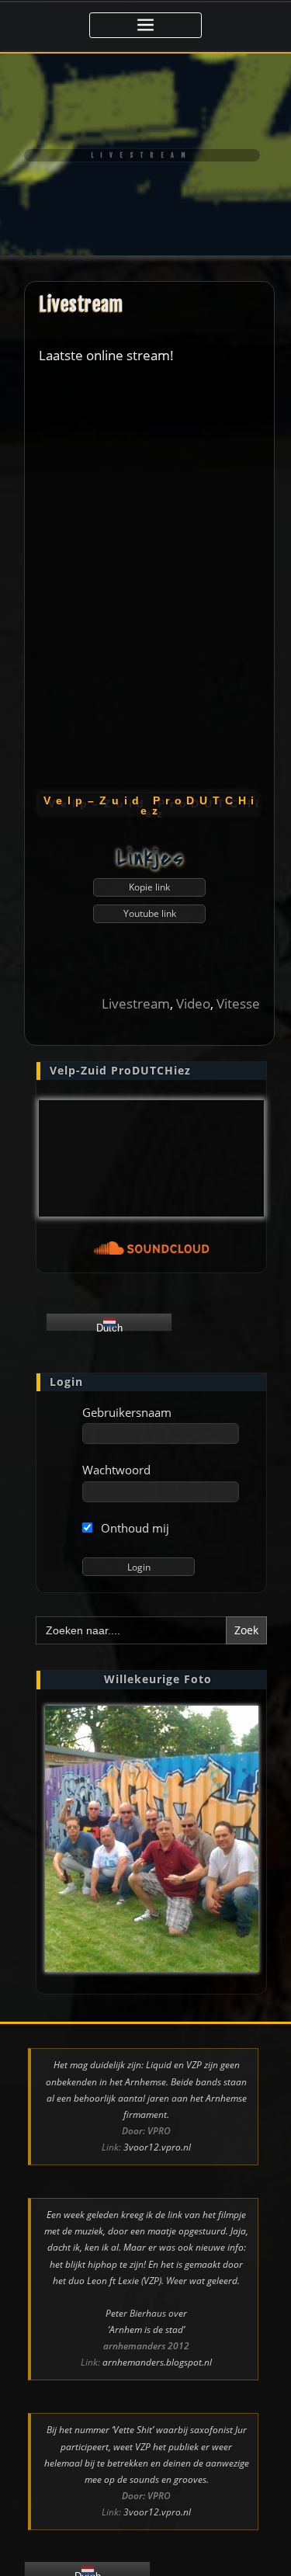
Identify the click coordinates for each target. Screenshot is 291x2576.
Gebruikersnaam (127, 1412)
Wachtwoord (116, 1470)
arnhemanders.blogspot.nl (157, 2362)
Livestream (81, 305)
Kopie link (149, 887)
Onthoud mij (133, 1528)
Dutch (109, 1327)
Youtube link (150, 913)
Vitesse (238, 1003)
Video (193, 1003)
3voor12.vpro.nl (157, 2147)
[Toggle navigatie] (145, 25)
